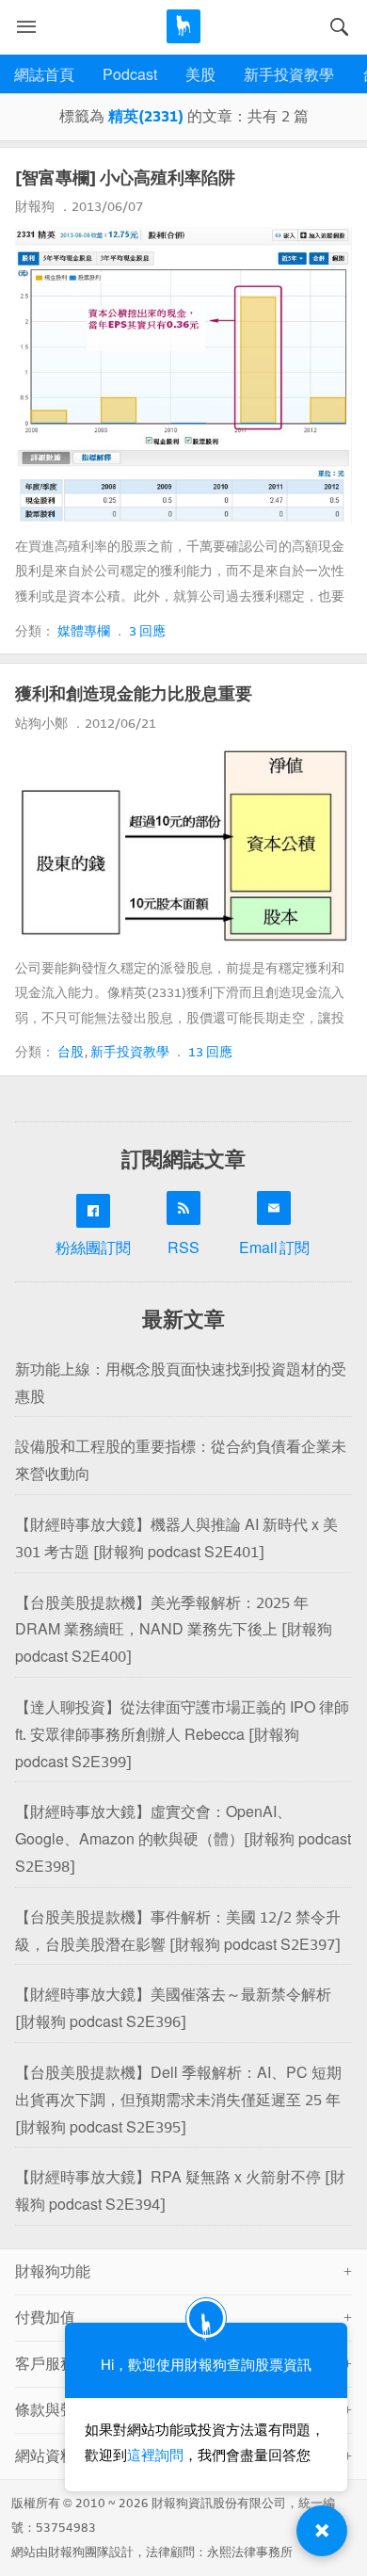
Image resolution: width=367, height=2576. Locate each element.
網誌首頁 (44, 75)
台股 (72, 1052)
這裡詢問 (155, 2455)
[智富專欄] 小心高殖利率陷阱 (125, 178)
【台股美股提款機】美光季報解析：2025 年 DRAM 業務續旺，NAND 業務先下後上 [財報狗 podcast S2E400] (174, 1630)
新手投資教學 (289, 75)
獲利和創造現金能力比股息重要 (134, 694)
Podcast (130, 75)
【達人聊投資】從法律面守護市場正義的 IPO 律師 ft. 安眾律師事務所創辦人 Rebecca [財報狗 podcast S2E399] (182, 1735)
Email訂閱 (274, 1248)
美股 (200, 75)
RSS (183, 1248)
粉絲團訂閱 (93, 1248)
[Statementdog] (183, 26)
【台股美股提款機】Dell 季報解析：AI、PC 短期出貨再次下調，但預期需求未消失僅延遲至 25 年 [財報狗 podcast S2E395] (178, 2100)
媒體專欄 (84, 631)
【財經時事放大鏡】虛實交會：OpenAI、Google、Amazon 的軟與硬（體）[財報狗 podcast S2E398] (183, 1839)
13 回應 (210, 1052)
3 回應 (147, 631)
